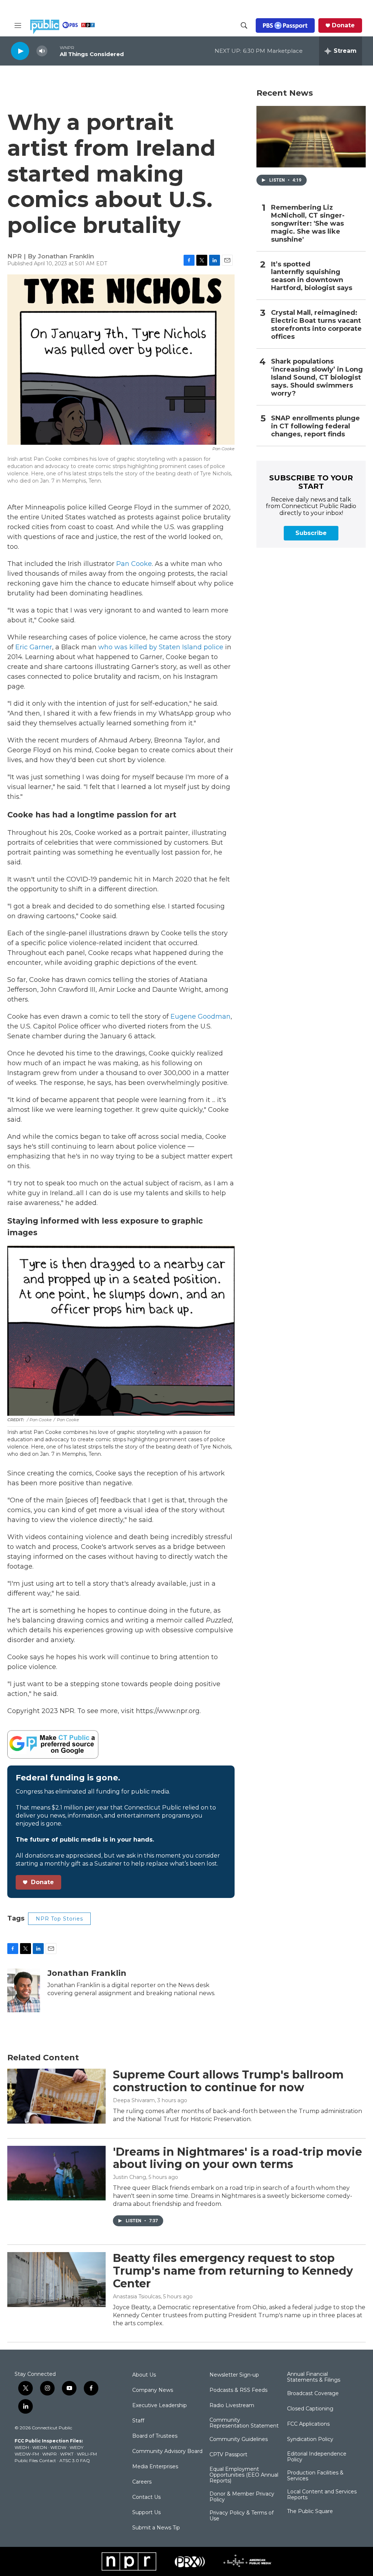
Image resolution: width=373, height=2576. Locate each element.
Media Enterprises (155, 2467)
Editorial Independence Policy (317, 2457)
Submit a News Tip (156, 2528)
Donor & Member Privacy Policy (242, 2497)
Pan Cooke (134, 564)
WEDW (58, 2447)
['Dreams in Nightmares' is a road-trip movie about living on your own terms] (56, 2173)
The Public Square (310, 2512)
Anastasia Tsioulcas (137, 2296)
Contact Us (146, 2497)
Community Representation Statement (244, 2423)
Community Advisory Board (167, 2452)
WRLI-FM (87, 2454)
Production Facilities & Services (315, 2476)
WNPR (50, 2454)
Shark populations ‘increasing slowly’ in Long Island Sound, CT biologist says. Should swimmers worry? (317, 378)
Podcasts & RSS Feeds (238, 2390)
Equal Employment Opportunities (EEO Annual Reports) (244, 2475)
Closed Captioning (310, 2409)
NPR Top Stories (59, 1919)
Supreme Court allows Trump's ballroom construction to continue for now (228, 2081)
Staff (138, 2421)
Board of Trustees (155, 2436)
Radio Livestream (232, 2406)
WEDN (40, 2447)
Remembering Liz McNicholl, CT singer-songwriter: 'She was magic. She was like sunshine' (308, 224)
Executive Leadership (160, 2406)
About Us (144, 2375)
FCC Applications (308, 2424)
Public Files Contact (35, 2460)
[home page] (62, 27)
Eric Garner (34, 647)
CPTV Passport (228, 2455)
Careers (142, 2482)
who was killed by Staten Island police (160, 647)
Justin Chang (129, 2177)
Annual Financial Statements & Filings (314, 2377)
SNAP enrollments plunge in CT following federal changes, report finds (315, 426)
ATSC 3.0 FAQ (75, 2460)
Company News (153, 2390)
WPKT (67, 2454)
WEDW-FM (27, 2454)
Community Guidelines (239, 2440)
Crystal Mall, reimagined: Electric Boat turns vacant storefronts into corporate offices (316, 325)
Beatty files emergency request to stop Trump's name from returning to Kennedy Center (233, 2271)
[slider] (54, 51)
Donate (343, 25)
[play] (20, 51)
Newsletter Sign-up (234, 2375)
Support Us (146, 2513)
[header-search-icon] (244, 25)
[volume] (42, 51)
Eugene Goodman (201, 1016)
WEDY (76, 2447)
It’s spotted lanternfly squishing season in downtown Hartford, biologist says (312, 276)
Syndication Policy (310, 2440)
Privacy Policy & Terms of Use (242, 2516)
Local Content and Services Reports (322, 2495)
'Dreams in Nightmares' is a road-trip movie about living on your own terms (237, 2158)
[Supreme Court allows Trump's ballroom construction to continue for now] (56, 2096)
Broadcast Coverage (313, 2394)
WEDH (22, 2447)
